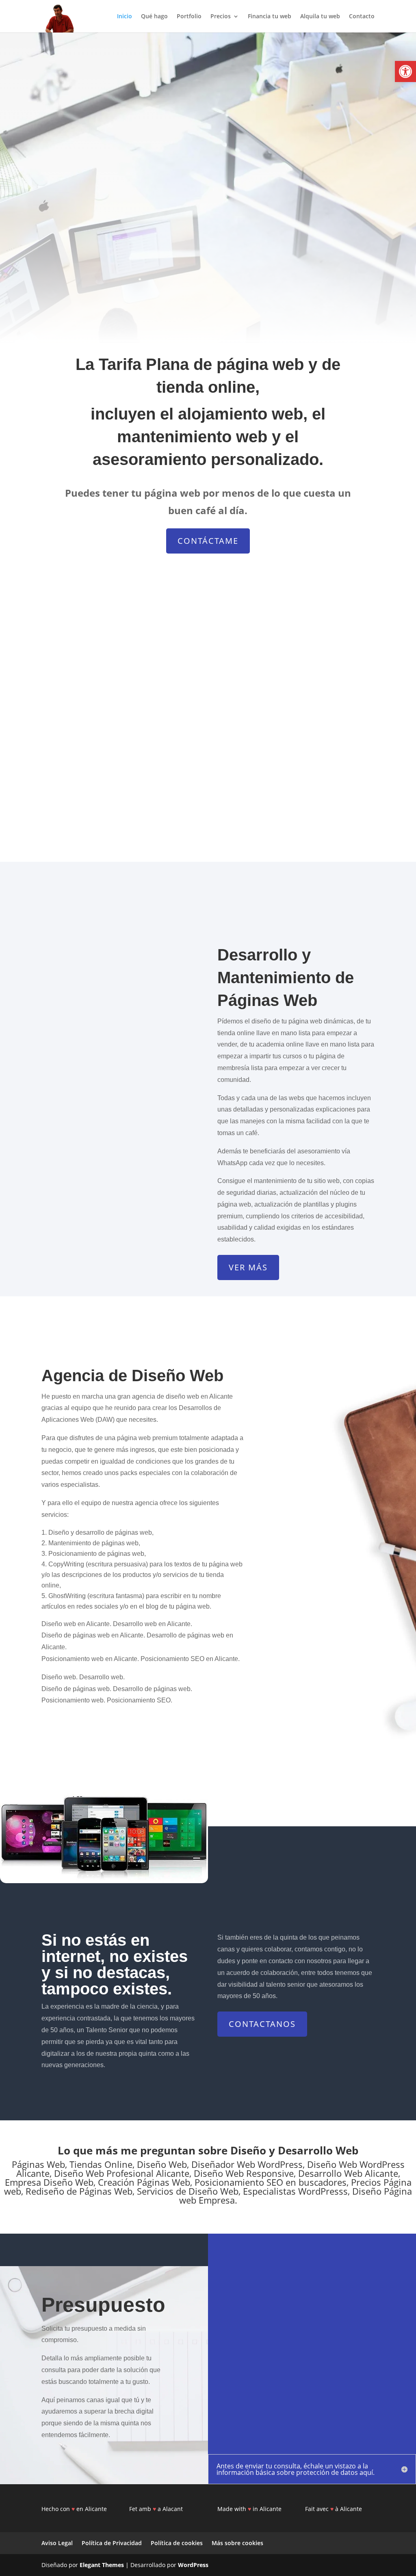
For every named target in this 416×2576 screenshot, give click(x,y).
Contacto (362, 17)
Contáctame (208, 541)
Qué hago (154, 17)
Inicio (125, 17)
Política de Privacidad (112, 2543)
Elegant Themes (102, 2565)
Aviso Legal (57, 2543)
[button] (405, 71)
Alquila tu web (320, 17)
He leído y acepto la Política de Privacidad (261, 2399)
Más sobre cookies (237, 2543)
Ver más (248, 1267)
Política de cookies (177, 2543)
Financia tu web (270, 17)
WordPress (193, 2565)
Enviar (370, 2395)
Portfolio (189, 17)
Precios (221, 17)
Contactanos (262, 2024)
